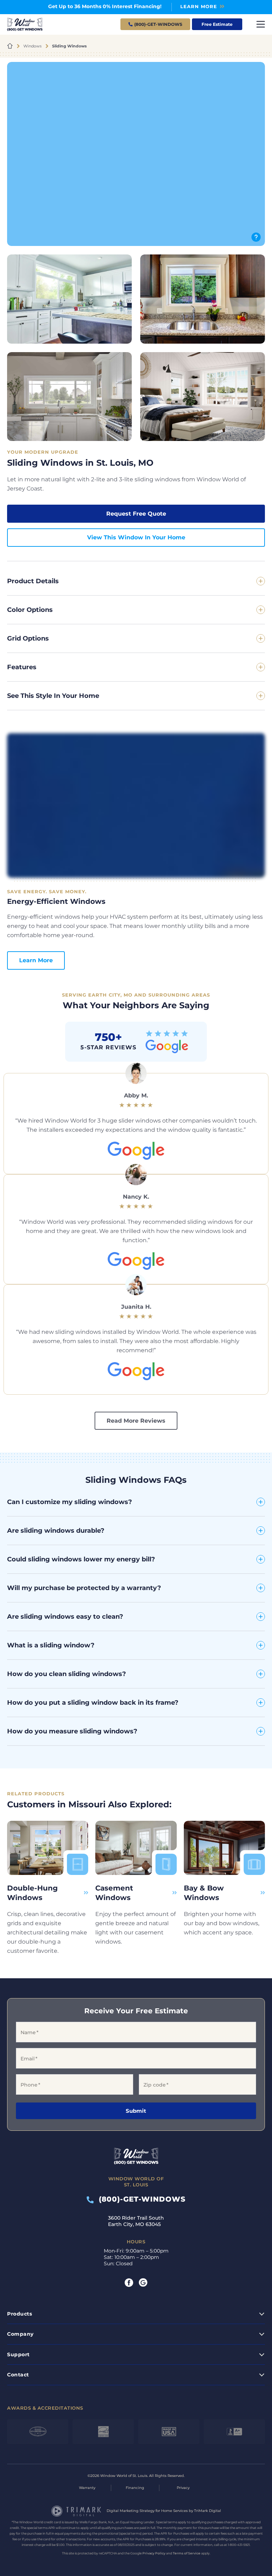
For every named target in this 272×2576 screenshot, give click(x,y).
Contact (18, 2375)
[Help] (256, 237)
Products (19, 2313)
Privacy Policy (154, 2553)
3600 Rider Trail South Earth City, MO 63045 (136, 2221)
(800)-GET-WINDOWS (140, 2199)
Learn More (36, 960)
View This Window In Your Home (136, 537)
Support (18, 2354)
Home (10, 46)
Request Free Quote (136, 514)
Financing (135, 2488)
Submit (136, 2111)
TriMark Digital (208, 2511)
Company (20, 2334)
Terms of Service (187, 2553)
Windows (32, 46)
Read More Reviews (136, 1421)
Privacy (183, 2488)
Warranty (87, 2488)
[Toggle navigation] (261, 24)
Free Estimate (217, 24)
